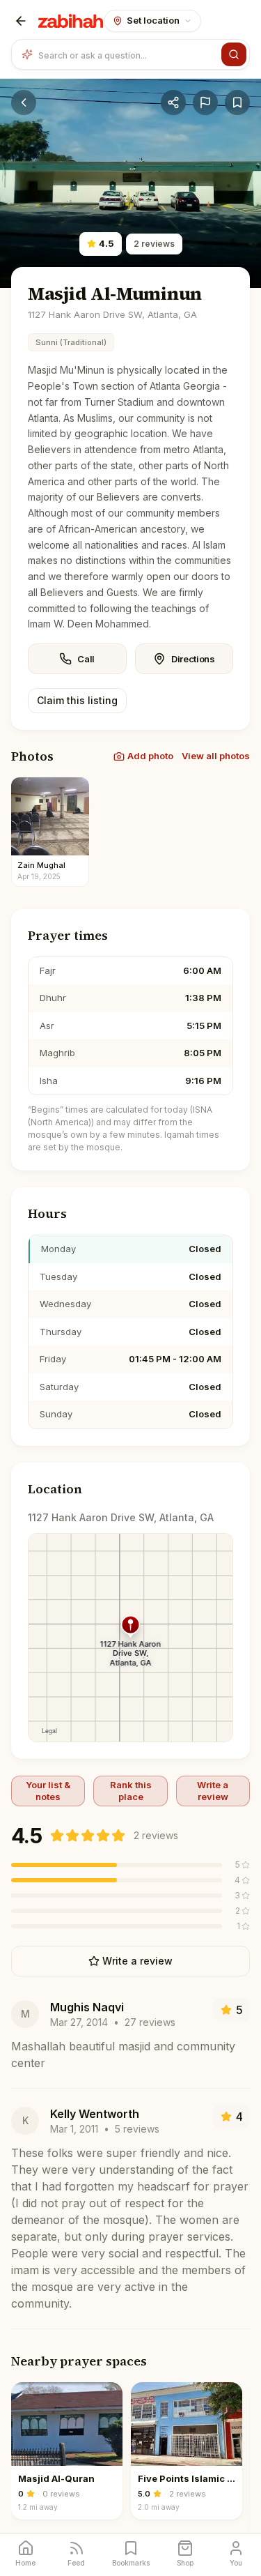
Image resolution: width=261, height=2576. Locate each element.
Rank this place (131, 1790)
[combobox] (127, 54)
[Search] (234, 54)
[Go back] (24, 102)
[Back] (21, 21)
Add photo (150, 756)
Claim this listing (77, 700)
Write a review (213, 1790)
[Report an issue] (205, 102)
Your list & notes (48, 1790)
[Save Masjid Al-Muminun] (237, 102)
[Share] (173, 102)
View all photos (216, 756)
